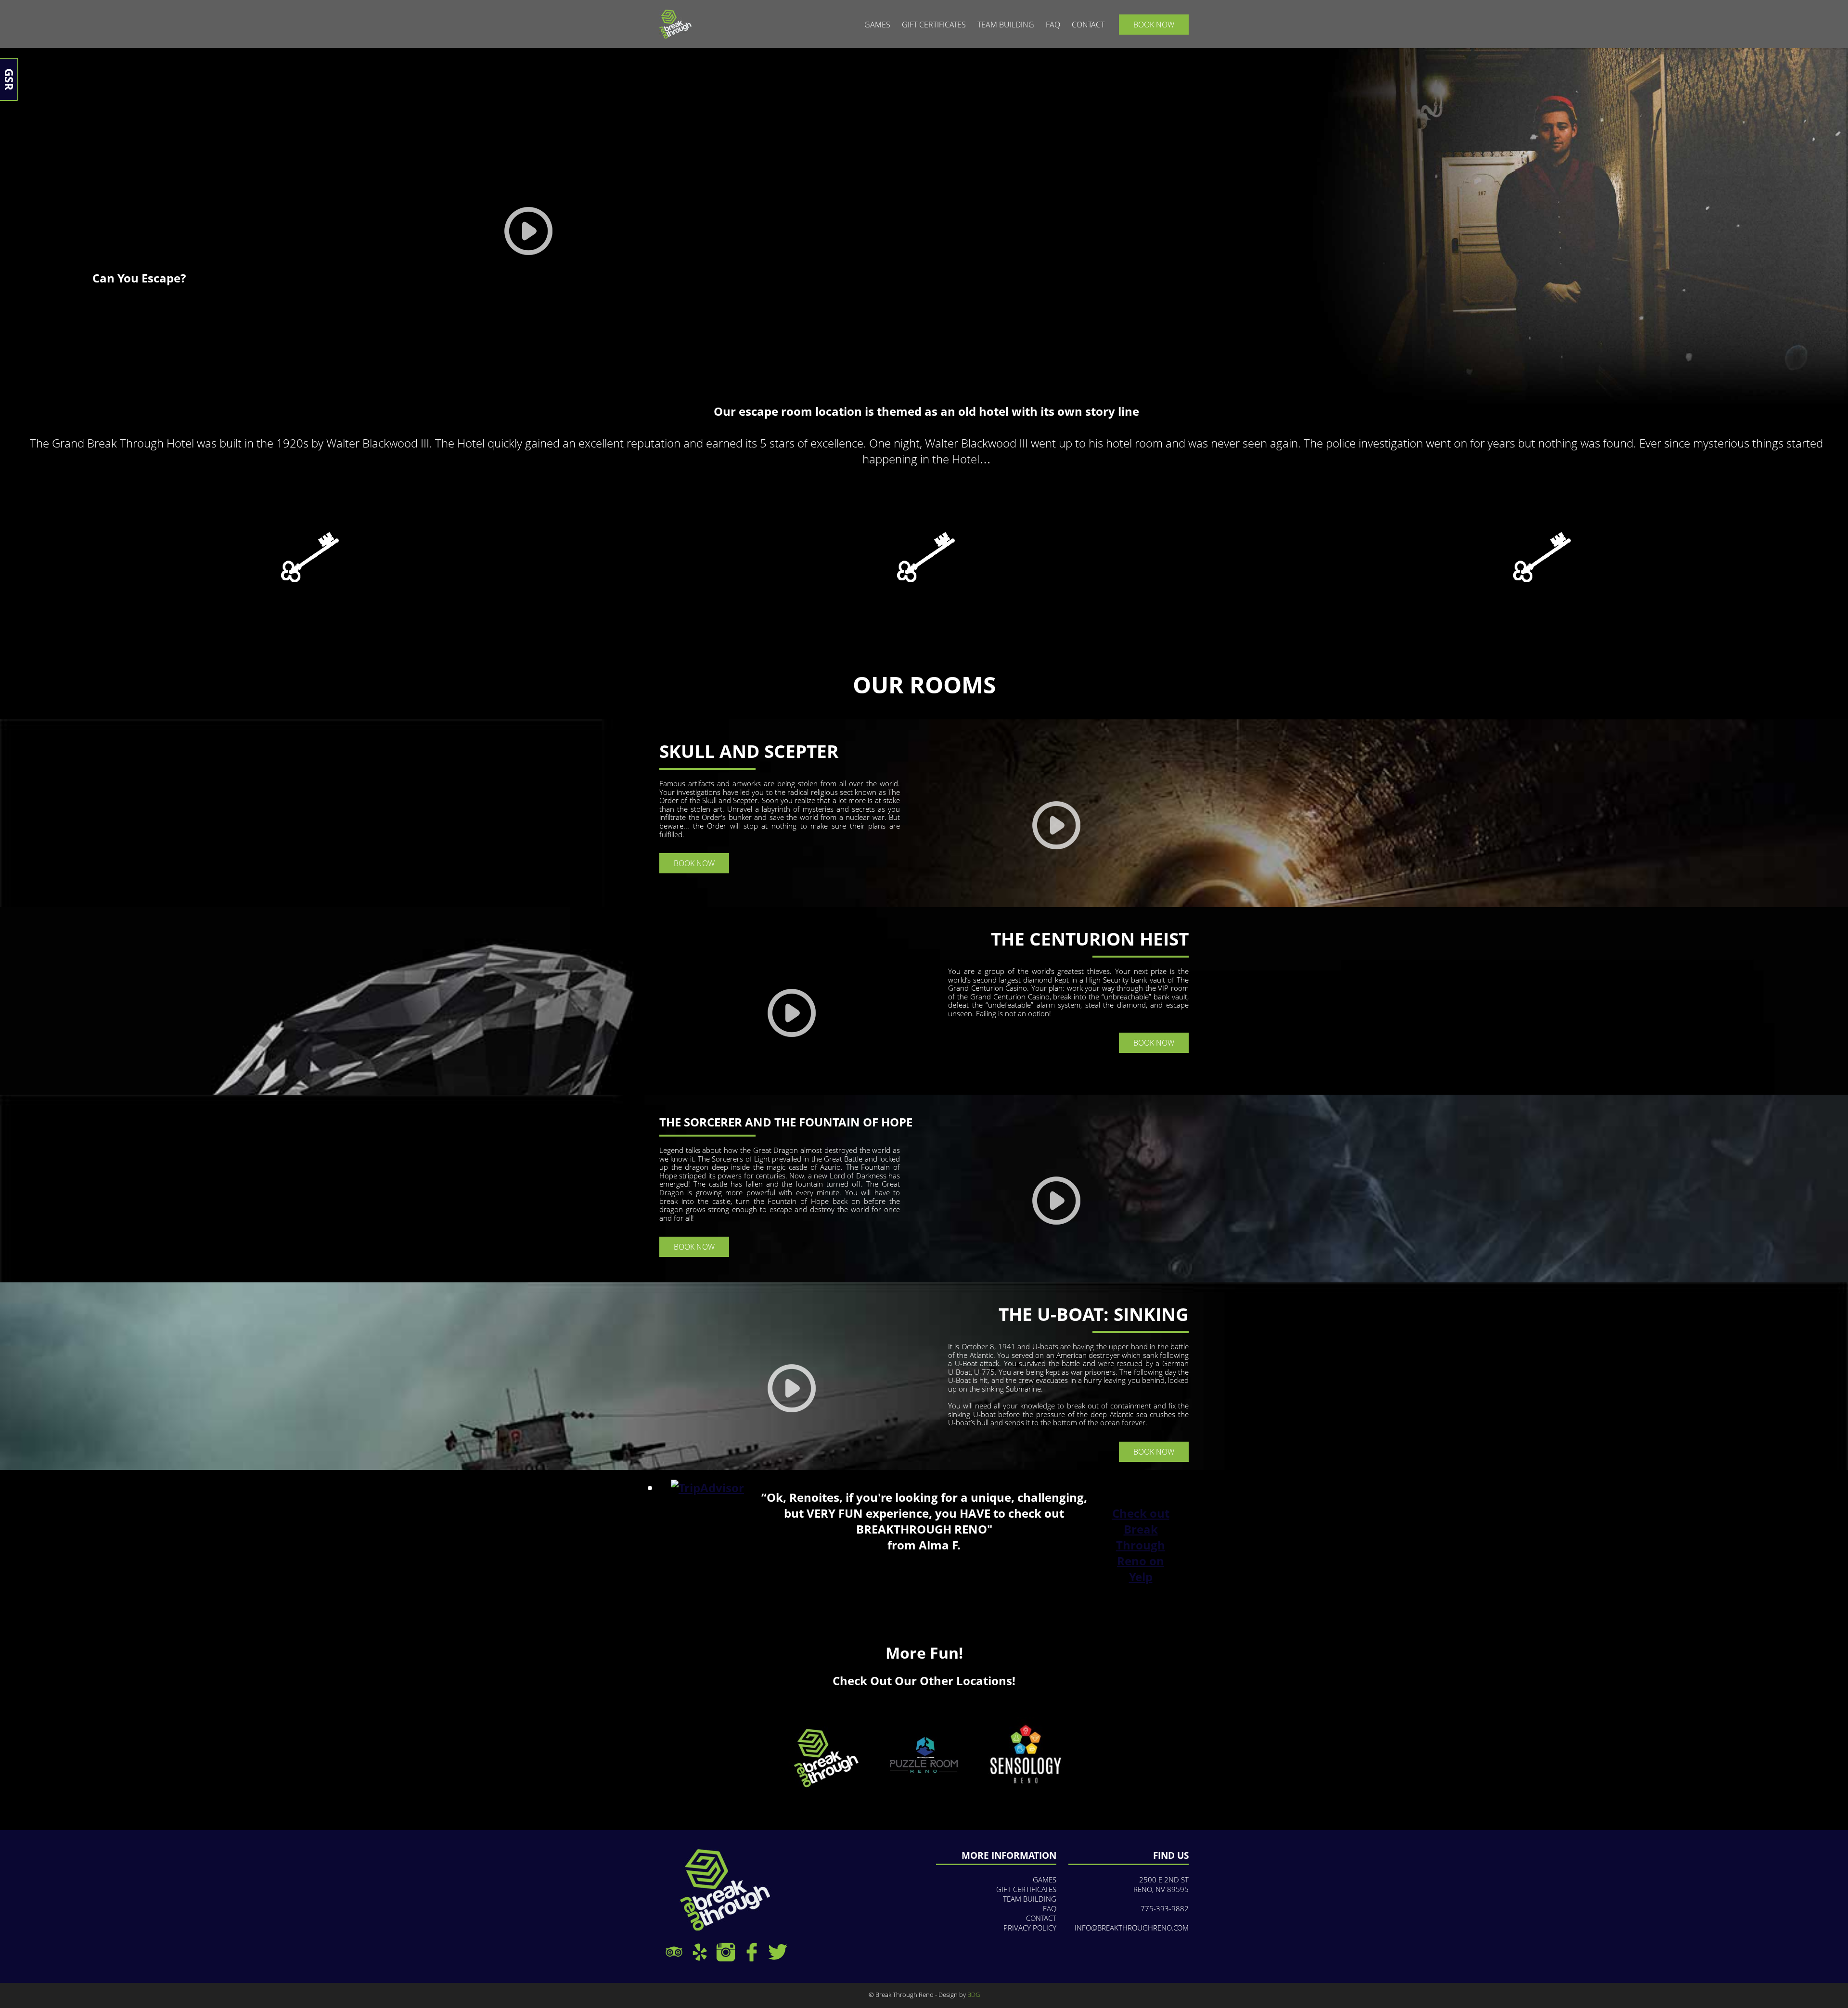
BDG (974, 1995)
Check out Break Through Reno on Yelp (1141, 1545)
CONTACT (1088, 25)
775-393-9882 (1165, 1908)
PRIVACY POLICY (1030, 1928)
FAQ (1053, 25)
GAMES (877, 25)
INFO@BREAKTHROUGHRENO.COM (1132, 1928)
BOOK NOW (1154, 25)
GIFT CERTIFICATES (934, 25)
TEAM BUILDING (1006, 25)
